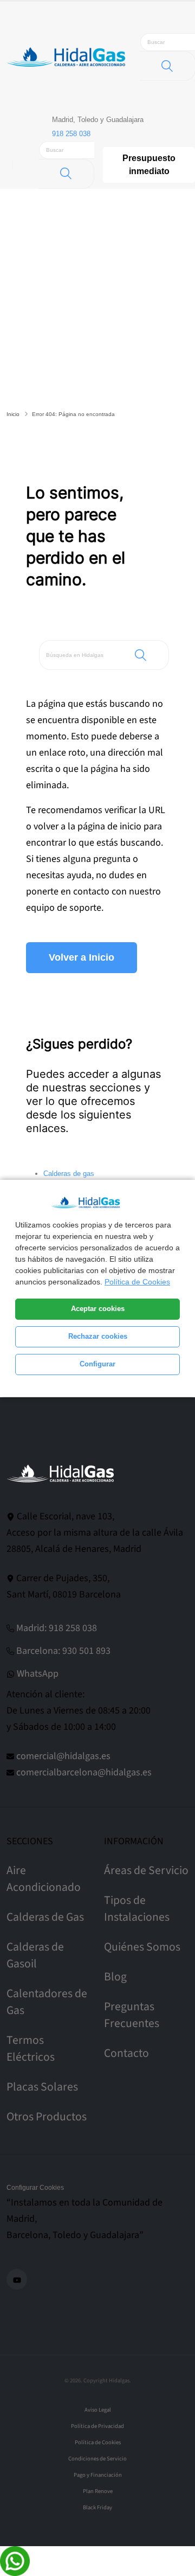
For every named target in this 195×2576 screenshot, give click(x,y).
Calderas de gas (69, 1174)
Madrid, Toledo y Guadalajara (98, 120)
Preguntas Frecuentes (132, 2015)
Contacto (126, 2053)
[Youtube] (17, 2279)
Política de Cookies (137, 1282)
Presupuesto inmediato (149, 165)
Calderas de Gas (45, 1917)
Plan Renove (98, 2491)
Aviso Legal (98, 2410)
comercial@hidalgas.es (63, 1756)
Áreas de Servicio (146, 1871)
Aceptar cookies (98, 1309)
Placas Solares (42, 2087)
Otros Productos (47, 2117)
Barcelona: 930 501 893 (63, 1651)
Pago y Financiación (98, 2475)
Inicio (13, 414)
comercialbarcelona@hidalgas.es (84, 1772)
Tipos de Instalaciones (137, 1909)
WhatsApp (38, 1674)
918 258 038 (71, 134)
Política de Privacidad (97, 2426)
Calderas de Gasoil (35, 1955)
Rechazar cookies (98, 1337)
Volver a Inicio (82, 957)
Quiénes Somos (142, 1947)
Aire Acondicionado (44, 1879)
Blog (115, 1977)
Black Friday (97, 2507)
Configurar (97, 1364)
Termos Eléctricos (31, 2049)
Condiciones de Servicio (97, 2459)
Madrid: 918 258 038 (57, 1628)
